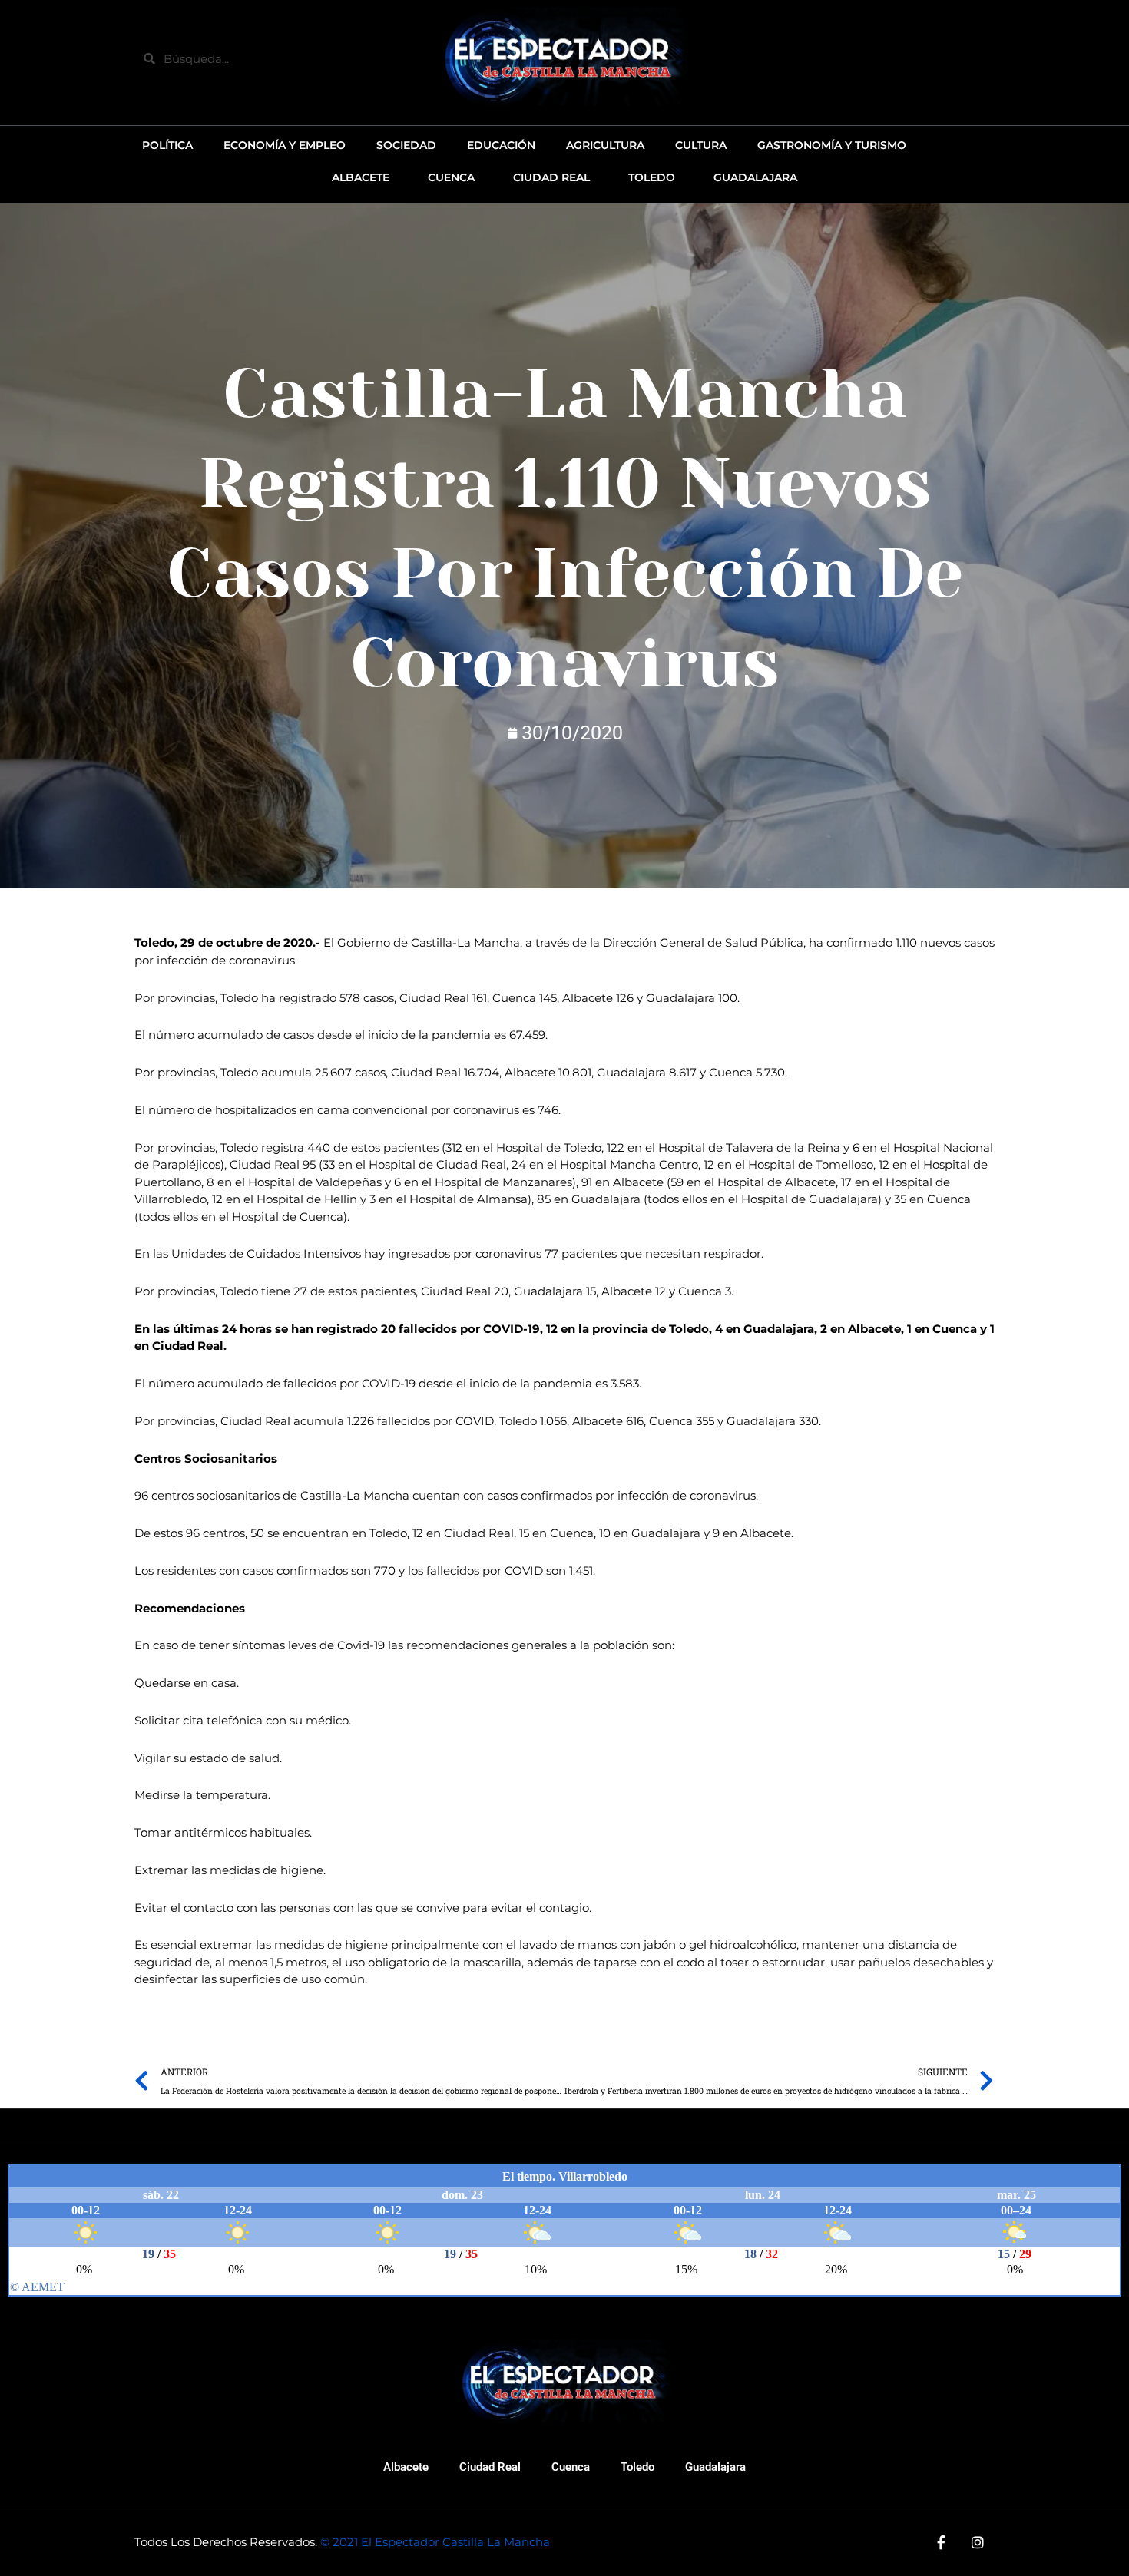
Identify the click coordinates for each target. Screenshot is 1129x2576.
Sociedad (406, 145)
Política (167, 145)
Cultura (701, 145)
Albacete (406, 2467)
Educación (501, 145)
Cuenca (571, 2467)
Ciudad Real (490, 2467)
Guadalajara (715, 2467)
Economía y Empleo (285, 145)
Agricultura (605, 145)
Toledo (637, 2467)
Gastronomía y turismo (832, 145)
